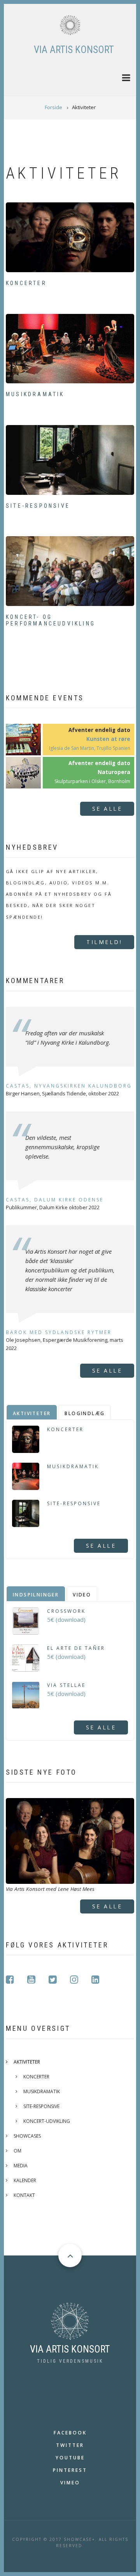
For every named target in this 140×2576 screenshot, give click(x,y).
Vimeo (70, 2483)
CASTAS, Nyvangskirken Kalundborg (69, 1086)
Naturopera (114, 772)
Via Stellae (66, 1685)
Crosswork (66, 1611)
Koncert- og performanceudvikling (51, 620)
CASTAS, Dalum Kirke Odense (55, 1200)
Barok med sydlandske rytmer (59, 1332)
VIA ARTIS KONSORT (74, 50)
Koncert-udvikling (47, 2121)
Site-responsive (38, 506)
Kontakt (24, 2195)
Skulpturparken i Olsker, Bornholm (92, 781)
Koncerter (26, 283)
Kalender (25, 2180)
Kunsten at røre (108, 739)
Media (21, 2166)
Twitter (70, 2445)
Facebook (70, 2433)
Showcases (27, 2136)
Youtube (70, 2458)
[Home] (70, 25)
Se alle (107, 809)
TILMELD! (104, 942)
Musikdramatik (35, 394)
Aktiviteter (27, 2062)
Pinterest (70, 2470)
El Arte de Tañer (76, 1648)
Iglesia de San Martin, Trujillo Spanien (90, 748)
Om (17, 2151)
